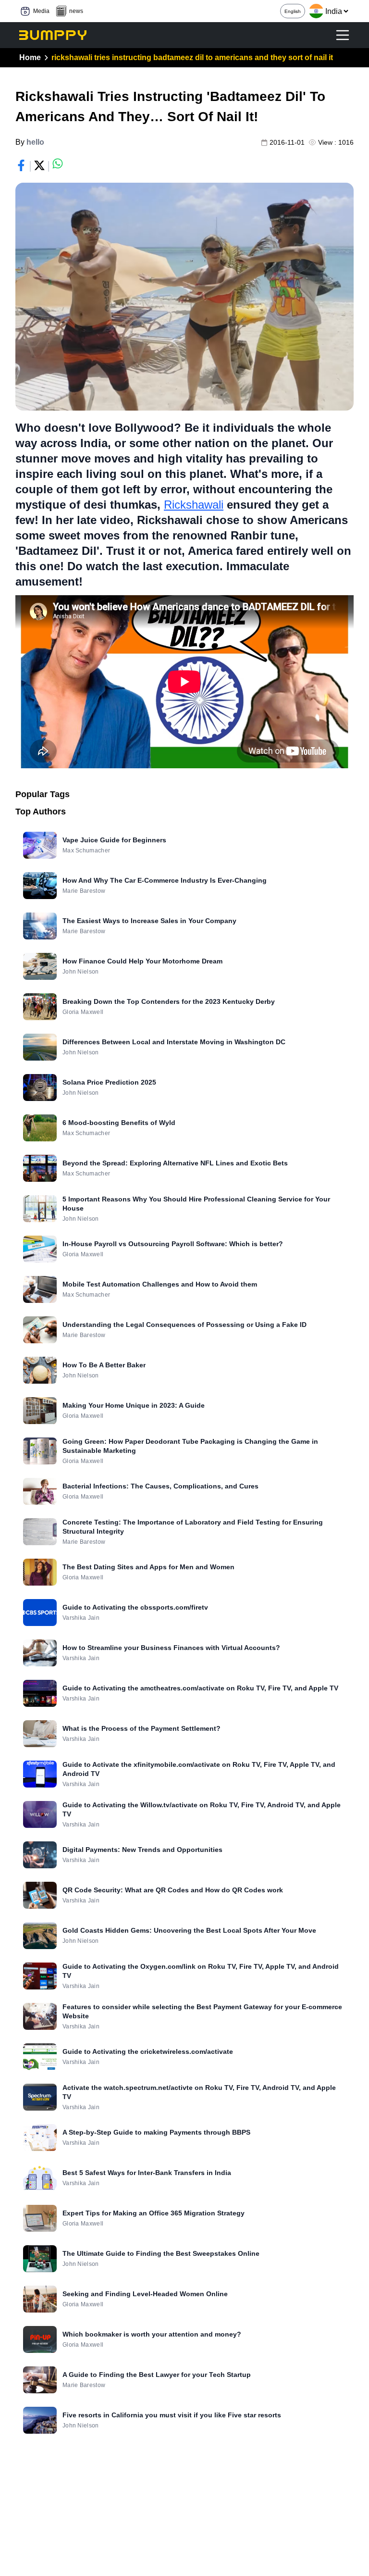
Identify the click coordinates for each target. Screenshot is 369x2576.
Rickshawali (194, 505)
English (293, 11)
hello (35, 142)
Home (30, 57)
